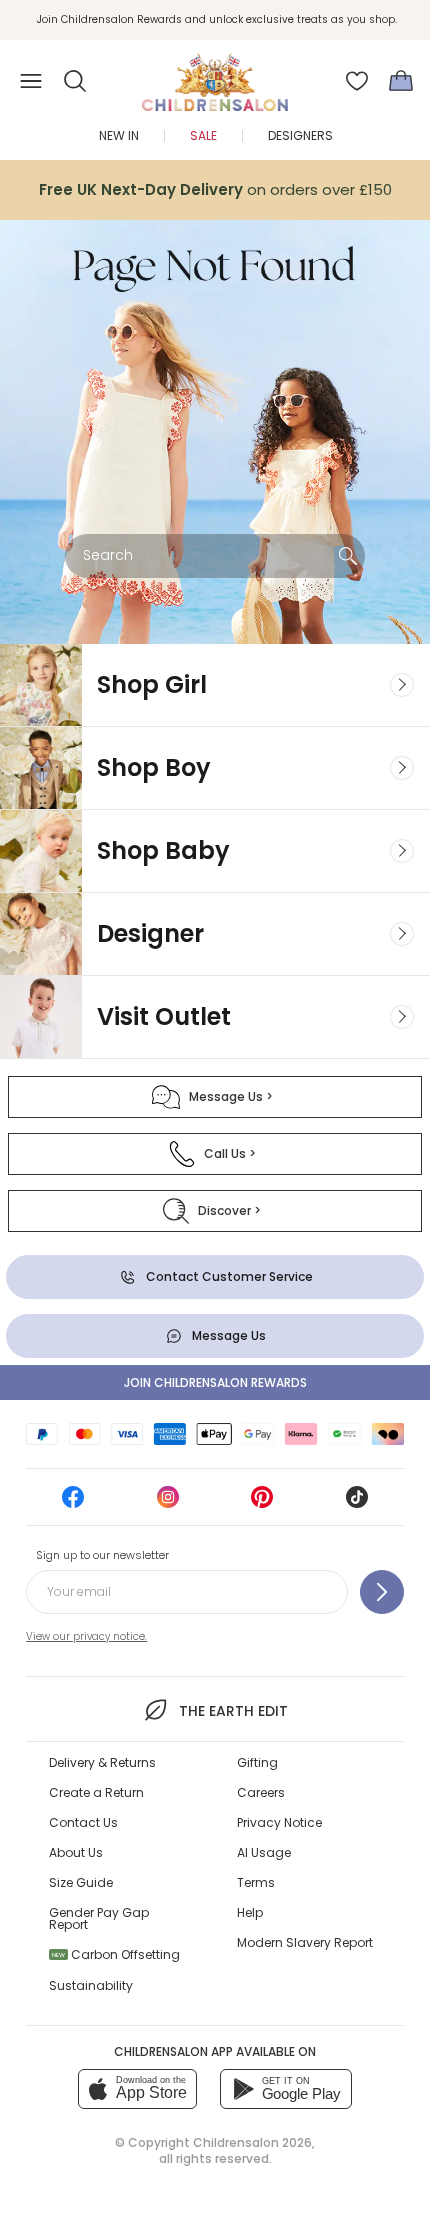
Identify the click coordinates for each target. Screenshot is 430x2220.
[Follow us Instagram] (168, 1503)
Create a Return (96, 1792)
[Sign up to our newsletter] (382, 1592)
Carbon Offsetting (116, 1954)
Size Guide (81, 1882)
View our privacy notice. (86, 1636)
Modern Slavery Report (305, 1942)
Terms (256, 1882)
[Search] (348, 556)
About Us (76, 1852)
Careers (261, 1792)
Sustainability (91, 1985)
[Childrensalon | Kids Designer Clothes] (215, 75)
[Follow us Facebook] (73, 1503)
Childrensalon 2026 (252, 2142)
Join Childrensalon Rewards (215, 1382)
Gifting (257, 1762)
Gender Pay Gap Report (99, 1918)
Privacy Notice (279, 1822)
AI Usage (264, 1852)
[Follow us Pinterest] (262, 1503)
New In (119, 135)
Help (250, 1912)
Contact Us (83, 1822)
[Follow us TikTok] (357, 1503)
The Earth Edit (233, 1711)
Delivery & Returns (102, 1762)
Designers (300, 135)
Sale (203, 135)
